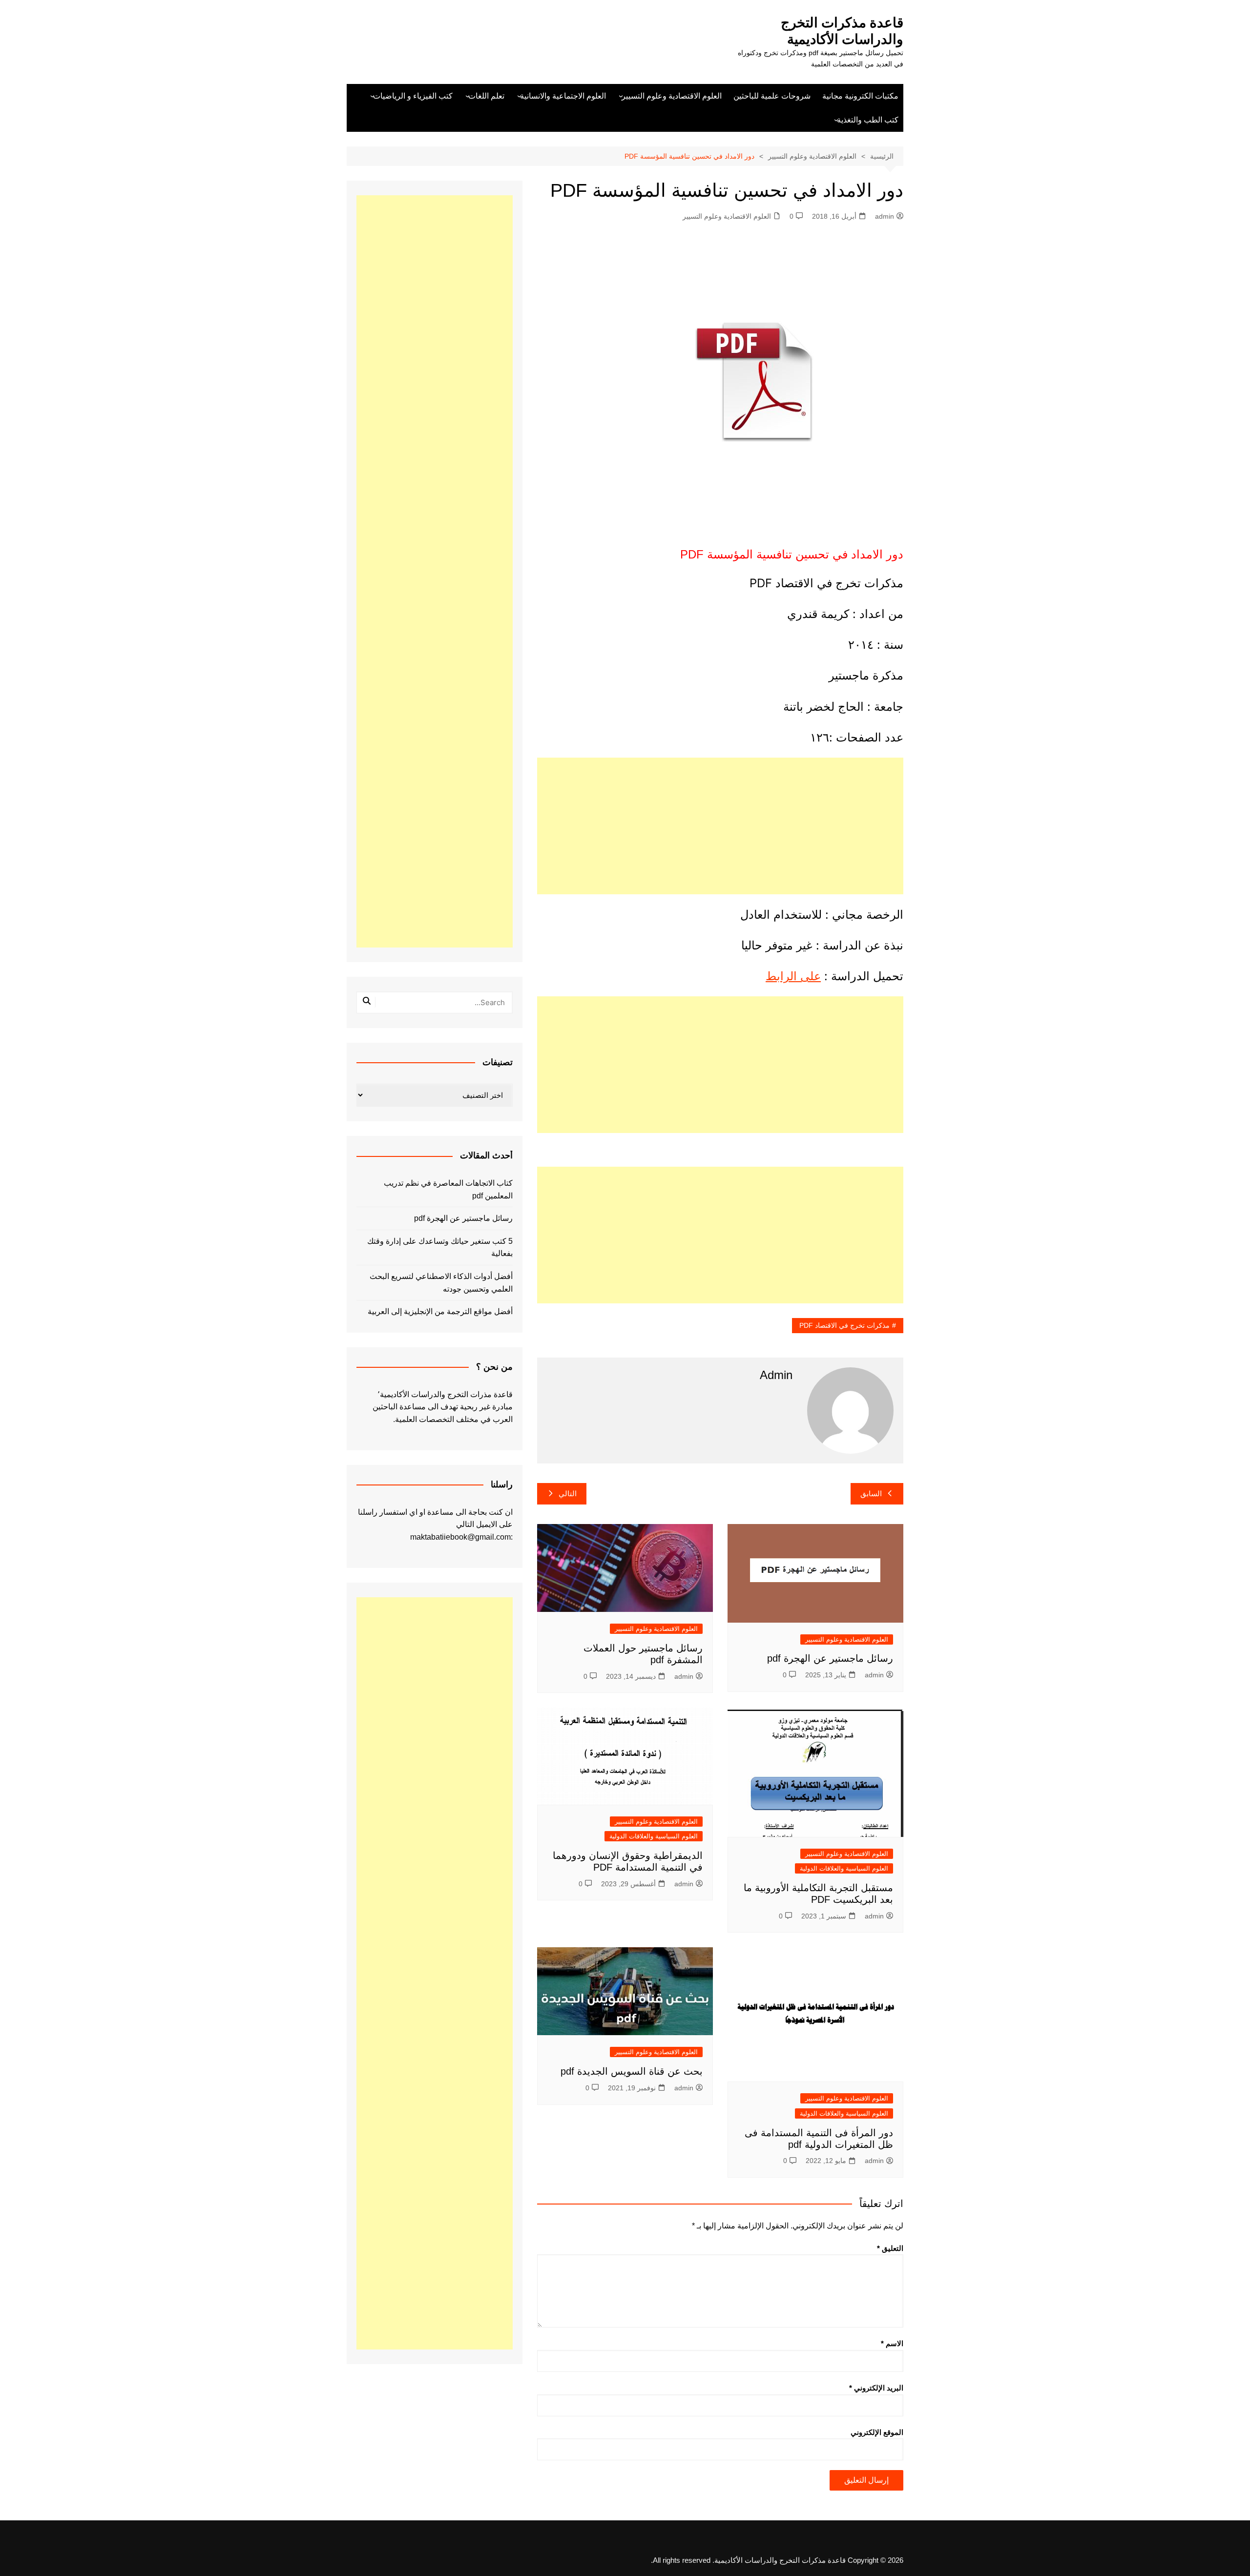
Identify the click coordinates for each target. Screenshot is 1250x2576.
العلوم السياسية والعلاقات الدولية (844, 1868)
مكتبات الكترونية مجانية (860, 96)
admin (885, 216)
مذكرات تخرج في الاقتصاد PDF (844, 1325)
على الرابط (793, 976)
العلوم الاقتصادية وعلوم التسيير (672, 96)
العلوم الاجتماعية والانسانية (563, 96)
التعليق (890, 2248)
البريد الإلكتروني (876, 2388)
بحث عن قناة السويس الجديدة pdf (630, 2071)
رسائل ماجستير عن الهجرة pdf (830, 1658)
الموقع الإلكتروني (877, 2432)
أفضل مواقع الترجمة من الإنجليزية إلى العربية (440, 1311)
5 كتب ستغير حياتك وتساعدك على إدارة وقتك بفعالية (440, 1247)
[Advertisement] (720, 826)
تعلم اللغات (486, 96)
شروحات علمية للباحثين (772, 96)
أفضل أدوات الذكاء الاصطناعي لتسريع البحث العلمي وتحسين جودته (441, 1283)
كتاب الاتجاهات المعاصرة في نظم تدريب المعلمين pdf (448, 1189)
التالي (568, 1494)
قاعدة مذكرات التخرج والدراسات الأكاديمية (842, 31)
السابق (871, 1494)
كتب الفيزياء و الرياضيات (413, 96)
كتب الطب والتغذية (868, 120)
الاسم (892, 2343)
